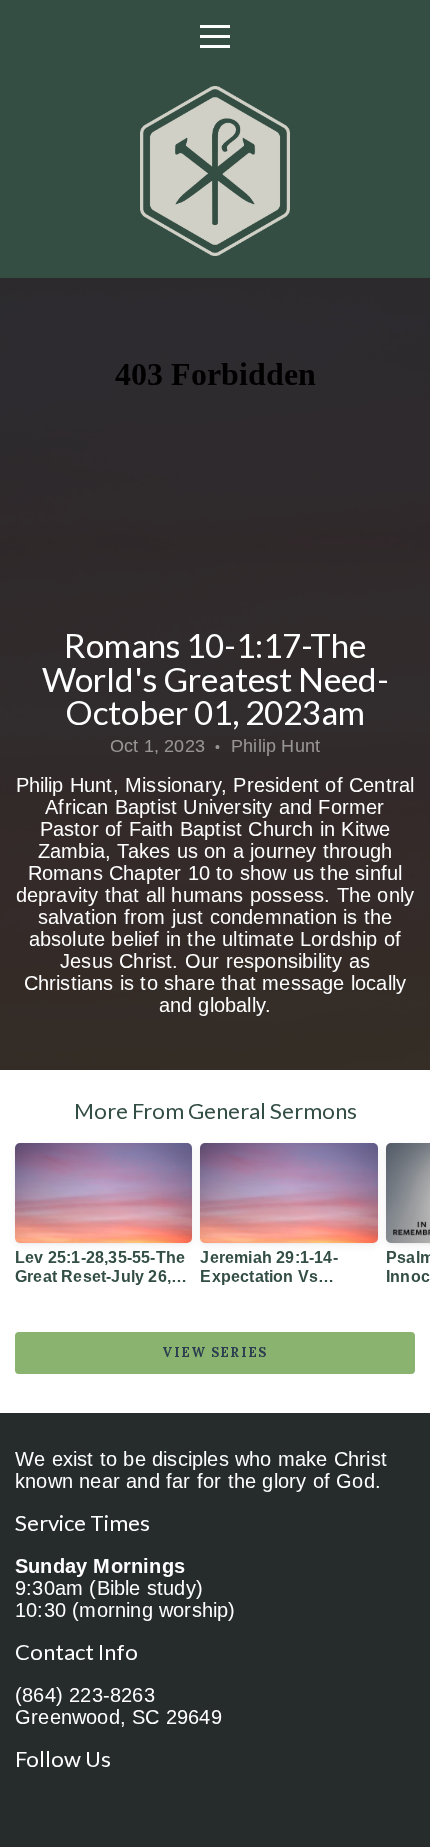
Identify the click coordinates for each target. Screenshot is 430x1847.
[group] (103, 1222)
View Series (214, 1352)
